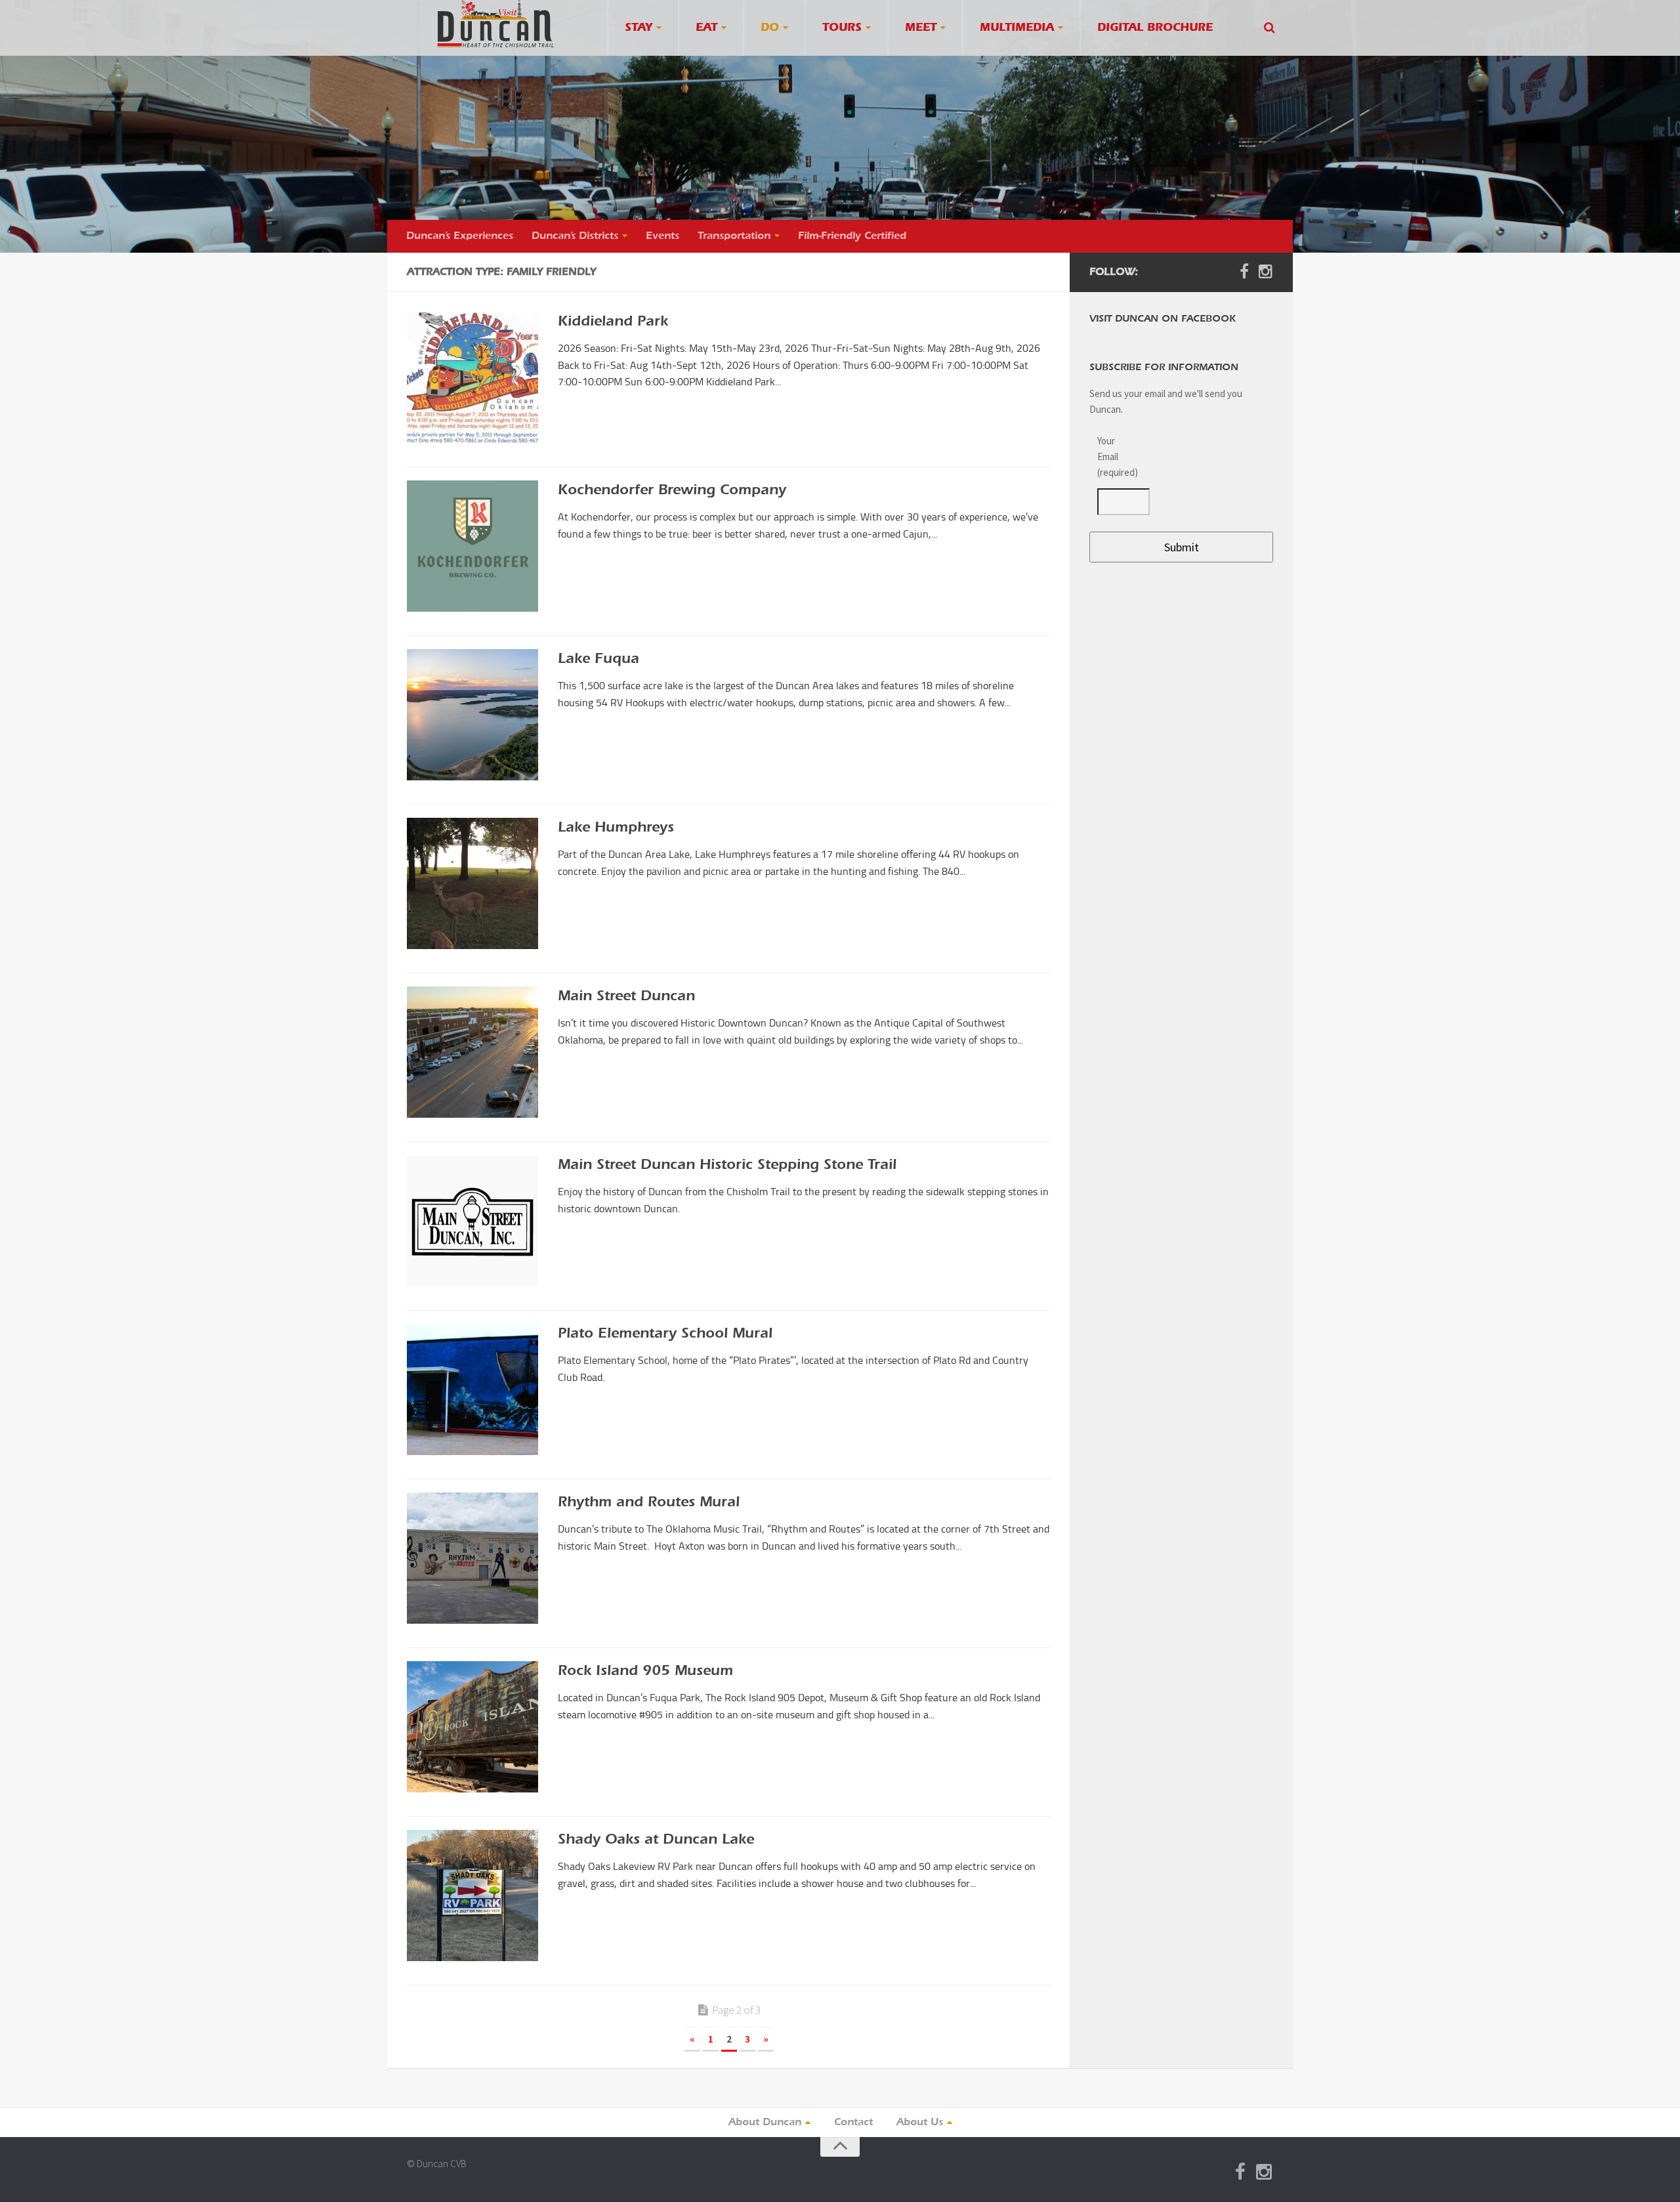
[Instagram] (1265, 272)
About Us (920, 2123)
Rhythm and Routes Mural (649, 1503)
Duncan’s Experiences (460, 236)
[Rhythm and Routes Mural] (472, 1558)
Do (770, 28)
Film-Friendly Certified (852, 236)
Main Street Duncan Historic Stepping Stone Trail (727, 1166)
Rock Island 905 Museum (645, 1672)
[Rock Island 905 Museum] (472, 1727)
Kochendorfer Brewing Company (672, 491)
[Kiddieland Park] (472, 377)
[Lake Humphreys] (472, 883)
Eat (706, 28)
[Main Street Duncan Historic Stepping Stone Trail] (472, 1221)
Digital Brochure (1155, 28)
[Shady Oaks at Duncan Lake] (472, 1895)
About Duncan (765, 2123)
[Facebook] (1244, 272)
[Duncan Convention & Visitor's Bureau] (495, 24)
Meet (921, 28)
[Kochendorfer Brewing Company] (472, 546)
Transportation (734, 236)
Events (662, 236)
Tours (842, 28)
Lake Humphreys (616, 828)
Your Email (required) (1116, 456)
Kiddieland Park (613, 322)
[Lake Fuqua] (472, 715)
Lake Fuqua (598, 660)
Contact (853, 2123)
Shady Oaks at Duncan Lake (656, 1840)
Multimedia (1017, 28)
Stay (639, 28)
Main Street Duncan (626, 997)
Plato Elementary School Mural (665, 1334)
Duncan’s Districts (575, 236)
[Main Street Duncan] (472, 1052)
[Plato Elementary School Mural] (472, 1389)
